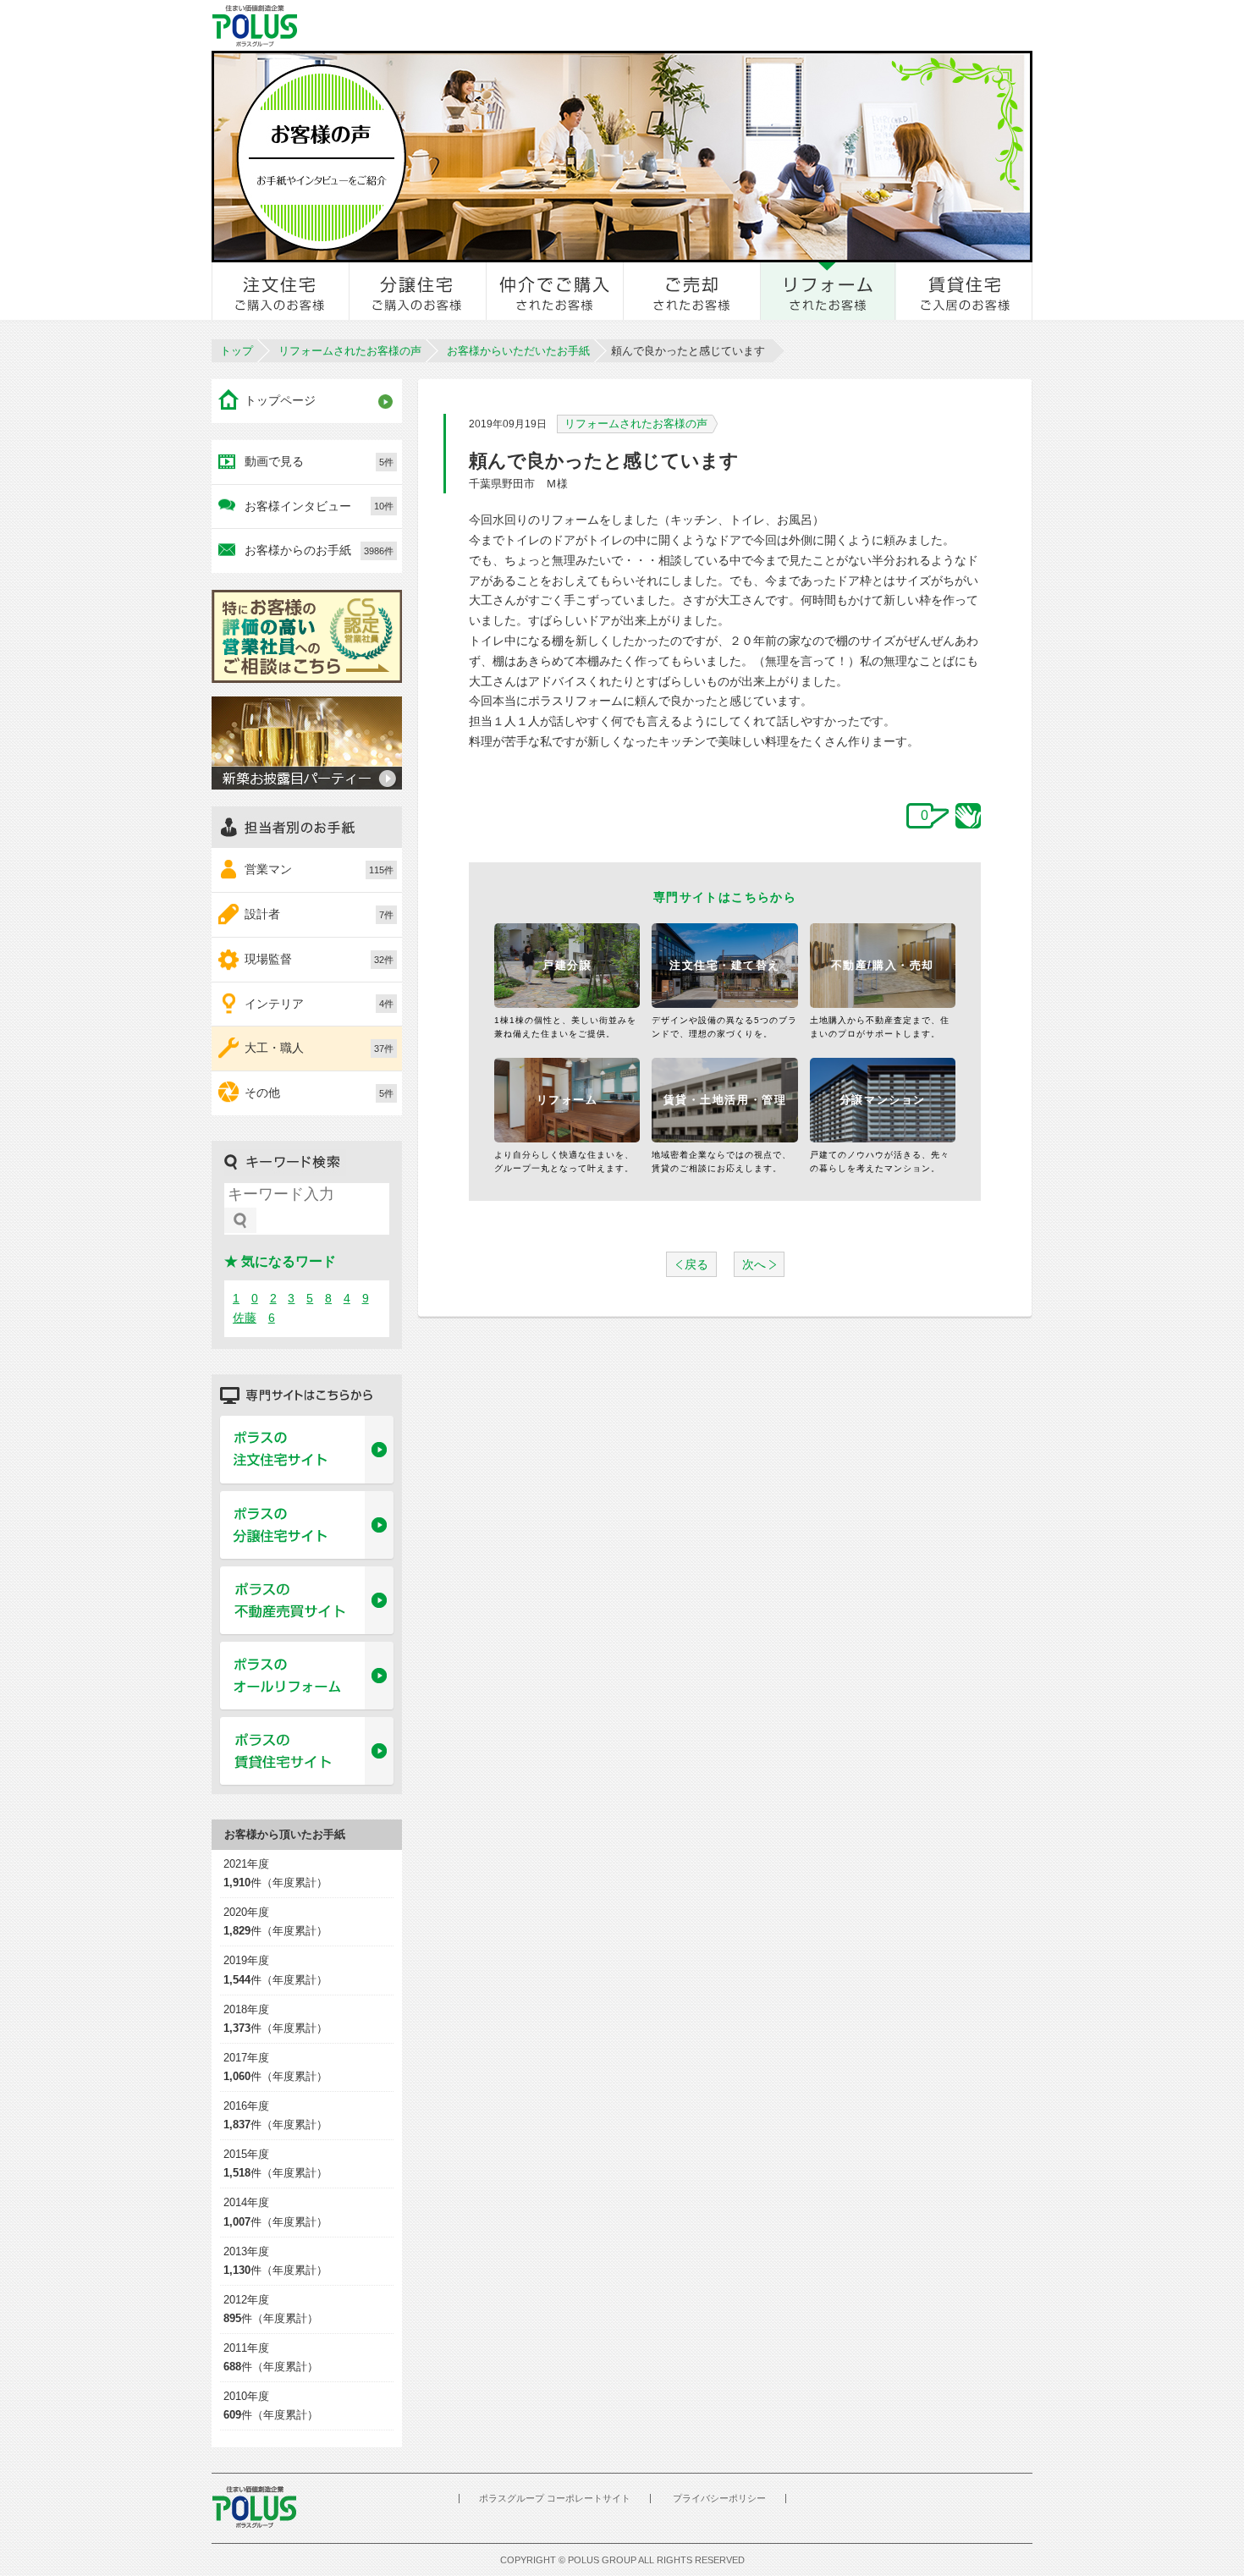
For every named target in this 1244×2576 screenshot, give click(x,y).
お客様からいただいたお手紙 (518, 351)
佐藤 (245, 1318)
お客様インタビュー (319, 506)
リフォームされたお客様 (828, 291)
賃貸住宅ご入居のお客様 (964, 291)
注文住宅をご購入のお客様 (281, 291)
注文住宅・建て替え (725, 965)
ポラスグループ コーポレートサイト (555, 2498)
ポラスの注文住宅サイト (307, 1450)
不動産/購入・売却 (883, 965)
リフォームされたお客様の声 (350, 351)
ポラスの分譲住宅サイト (307, 1526)
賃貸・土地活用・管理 (725, 1100)
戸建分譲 (567, 965)
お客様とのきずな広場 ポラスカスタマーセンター (446, 25)
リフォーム (567, 1100)
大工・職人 (319, 1048)
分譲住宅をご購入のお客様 (418, 291)
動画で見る (319, 461)
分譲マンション (883, 1100)
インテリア (319, 1004)
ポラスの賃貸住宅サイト (307, 1752)
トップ (237, 351)
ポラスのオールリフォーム (307, 1676)
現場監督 (319, 959)
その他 (319, 1093)
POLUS (254, 2507)
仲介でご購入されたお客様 (555, 291)
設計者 (319, 914)
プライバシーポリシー (719, 2498)
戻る (696, 1264)
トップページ (280, 400)
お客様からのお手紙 (319, 550)
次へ (754, 1264)
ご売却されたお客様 (692, 291)
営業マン (319, 869)
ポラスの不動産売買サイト (307, 1601)
